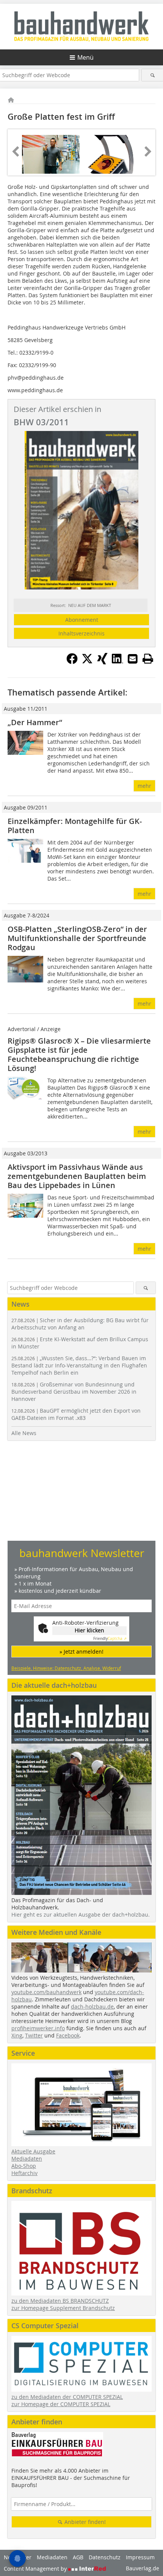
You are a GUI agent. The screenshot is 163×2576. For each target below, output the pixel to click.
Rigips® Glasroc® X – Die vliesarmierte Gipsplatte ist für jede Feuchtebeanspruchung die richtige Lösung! (79, 1054)
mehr (144, 786)
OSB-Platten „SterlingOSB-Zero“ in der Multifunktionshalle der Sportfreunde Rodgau (77, 938)
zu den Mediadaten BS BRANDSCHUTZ (60, 2301)
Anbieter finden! (84, 2522)
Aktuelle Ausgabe (33, 2151)
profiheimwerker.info (38, 2028)
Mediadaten (27, 2159)
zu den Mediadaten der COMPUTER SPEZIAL (67, 2397)
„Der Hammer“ (35, 722)
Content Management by (36, 2569)
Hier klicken (89, 1630)
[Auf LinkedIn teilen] (118, 662)
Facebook (68, 2035)
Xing (17, 2035)
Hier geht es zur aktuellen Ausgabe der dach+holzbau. (81, 1915)
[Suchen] (152, 75)
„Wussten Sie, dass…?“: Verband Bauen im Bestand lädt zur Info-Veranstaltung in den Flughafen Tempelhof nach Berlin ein (79, 1365)
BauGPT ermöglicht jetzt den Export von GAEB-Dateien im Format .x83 (76, 1414)
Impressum (140, 2557)
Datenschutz (105, 2557)
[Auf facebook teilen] (72, 662)
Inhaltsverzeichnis (81, 633)
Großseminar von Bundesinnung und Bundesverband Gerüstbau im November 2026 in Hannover (74, 1392)
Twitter (34, 2035)
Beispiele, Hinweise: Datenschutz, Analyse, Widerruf (66, 1668)
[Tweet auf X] (87, 662)
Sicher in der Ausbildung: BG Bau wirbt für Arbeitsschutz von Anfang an (80, 1324)
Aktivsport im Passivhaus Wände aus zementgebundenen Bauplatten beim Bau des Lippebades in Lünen (77, 1176)
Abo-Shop (24, 2166)
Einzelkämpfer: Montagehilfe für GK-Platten (75, 826)
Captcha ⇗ (110, 1639)
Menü (85, 57)
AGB (78, 2557)
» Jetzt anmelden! (81, 1652)
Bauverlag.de (143, 2568)
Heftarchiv (24, 2173)
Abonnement (82, 620)
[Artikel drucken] (148, 659)
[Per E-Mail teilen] (133, 659)
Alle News (24, 1433)
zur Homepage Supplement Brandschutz (63, 2308)
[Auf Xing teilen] (102, 662)
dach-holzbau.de (92, 2006)
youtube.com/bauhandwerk (46, 1992)
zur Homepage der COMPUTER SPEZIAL (61, 2404)
